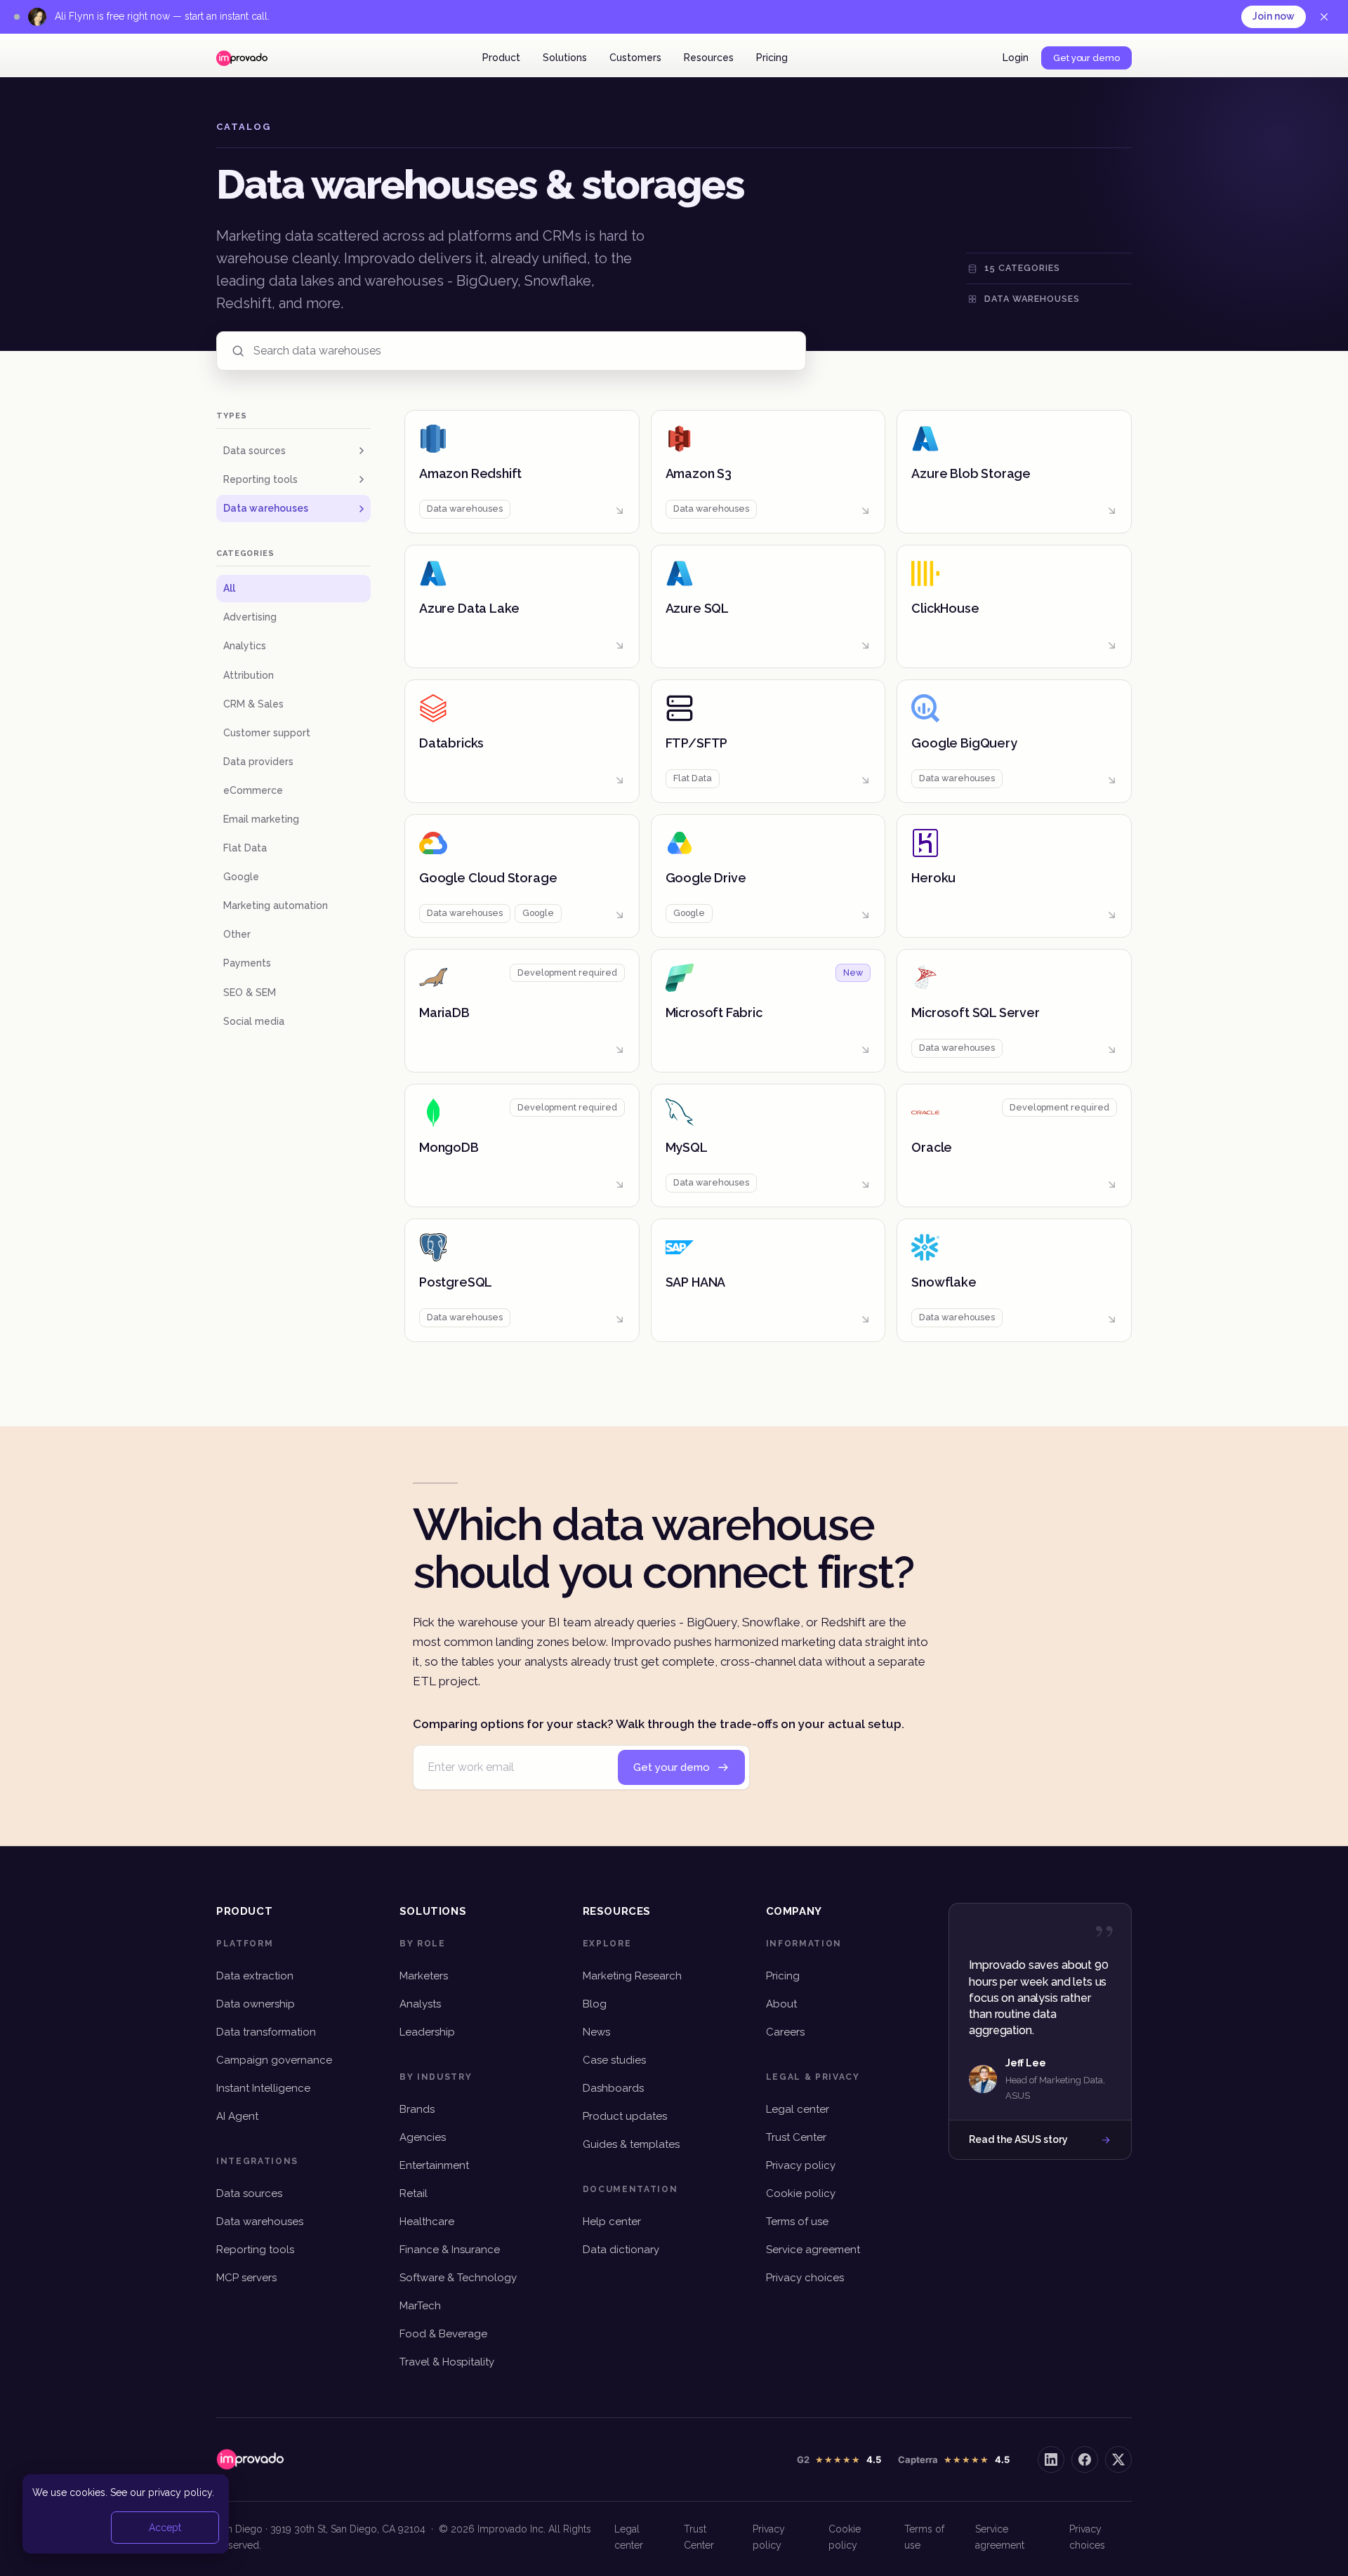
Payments (247, 963)
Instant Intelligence (263, 2088)
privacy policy (180, 2492)
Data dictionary (621, 2250)
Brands (417, 2109)
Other (237, 934)
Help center (612, 2222)
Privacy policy (801, 2165)
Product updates (625, 2116)
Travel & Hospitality (447, 2362)
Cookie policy (801, 2193)
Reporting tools (260, 479)
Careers (785, 2032)
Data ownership (256, 2004)
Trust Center (796, 2137)
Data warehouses (266, 508)
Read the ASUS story (1018, 2139)
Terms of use (797, 2222)
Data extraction (255, 1976)
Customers (635, 58)
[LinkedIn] (1051, 2459)
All (229, 588)
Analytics (245, 646)
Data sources (255, 451)
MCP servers (246, 2278)
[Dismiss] (1324, 17)
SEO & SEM (250, 992)
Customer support (267, 733)
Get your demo (1086, 58)
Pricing (772, 58)
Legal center (798, 2109)
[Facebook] (1085, 2459)
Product (501, 58)
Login (1016, 58)
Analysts (420, 2004)
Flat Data (245, 848)
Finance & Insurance (450, 2250)
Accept (165, 2528)
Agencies (423, 2137)
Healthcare (427, 2222)
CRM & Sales (253, 704)
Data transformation (266, 2032)
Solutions (565, 58)
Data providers (258, 762)
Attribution (249, 675)
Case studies (614, 2060)
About (781, 2004)
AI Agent (237, 2116)
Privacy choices (805, 2278)
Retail (414, 2193)
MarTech (420, 2306)
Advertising (250, 617)
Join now (1274, 16)
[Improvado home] (242, 58)
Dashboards (613, 2088)
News (596, 2032)
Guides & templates (631, 2144)
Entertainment (434, 2165)
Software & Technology (458, 2278)
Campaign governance (274, 2060)
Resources (709, 58)
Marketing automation (276, 905)
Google (241, 877)
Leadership (427, 2032)
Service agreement (813, 2250)
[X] (1118, 2459)
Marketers (424, 1976)
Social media (254, 1021)
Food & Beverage (443, 2334)
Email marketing (261, 819)
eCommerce (253, 790)
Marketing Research (632, 1976)
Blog (595, 2004)
